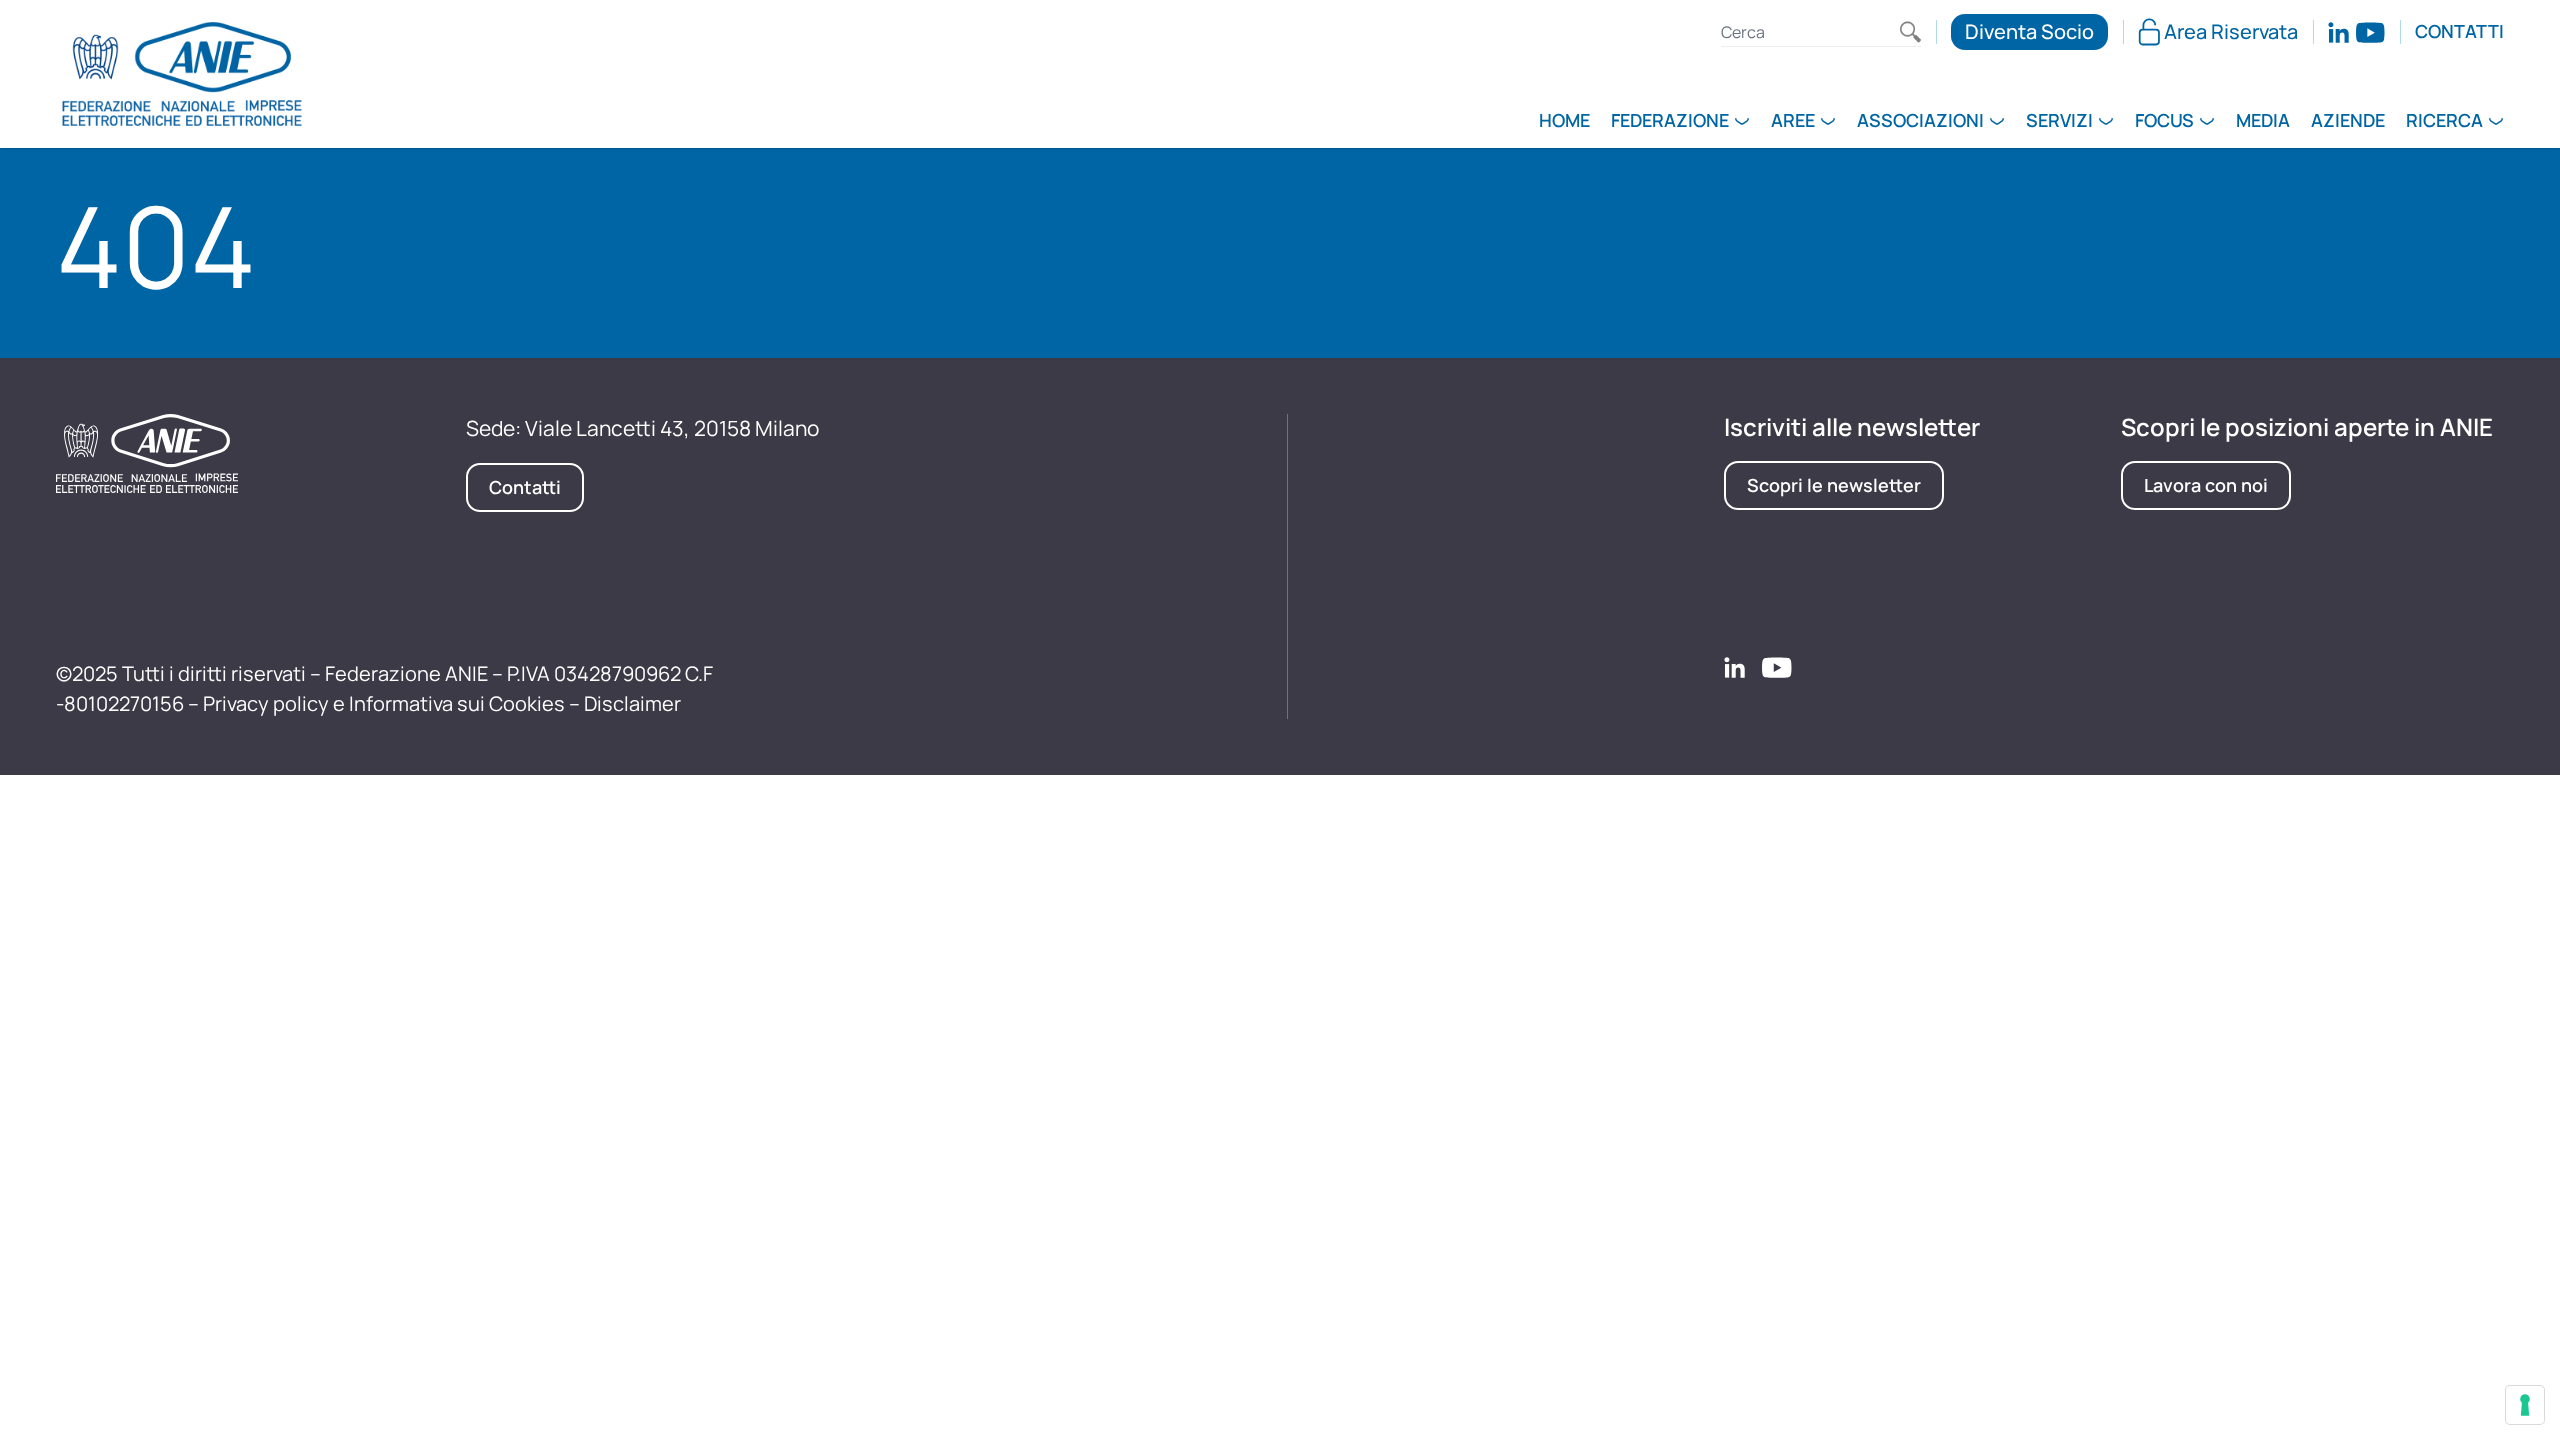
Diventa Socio (2029, 31)
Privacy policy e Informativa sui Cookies (384, 703)
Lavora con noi (2206, 485)
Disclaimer (632, 703)
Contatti (2459, 32)
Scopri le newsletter (1834, 485)
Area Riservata (2231, 31)
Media (2263, 122)
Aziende (2348, 122)
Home (1564, 122)
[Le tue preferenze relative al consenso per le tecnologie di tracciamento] (2525, 1405)
